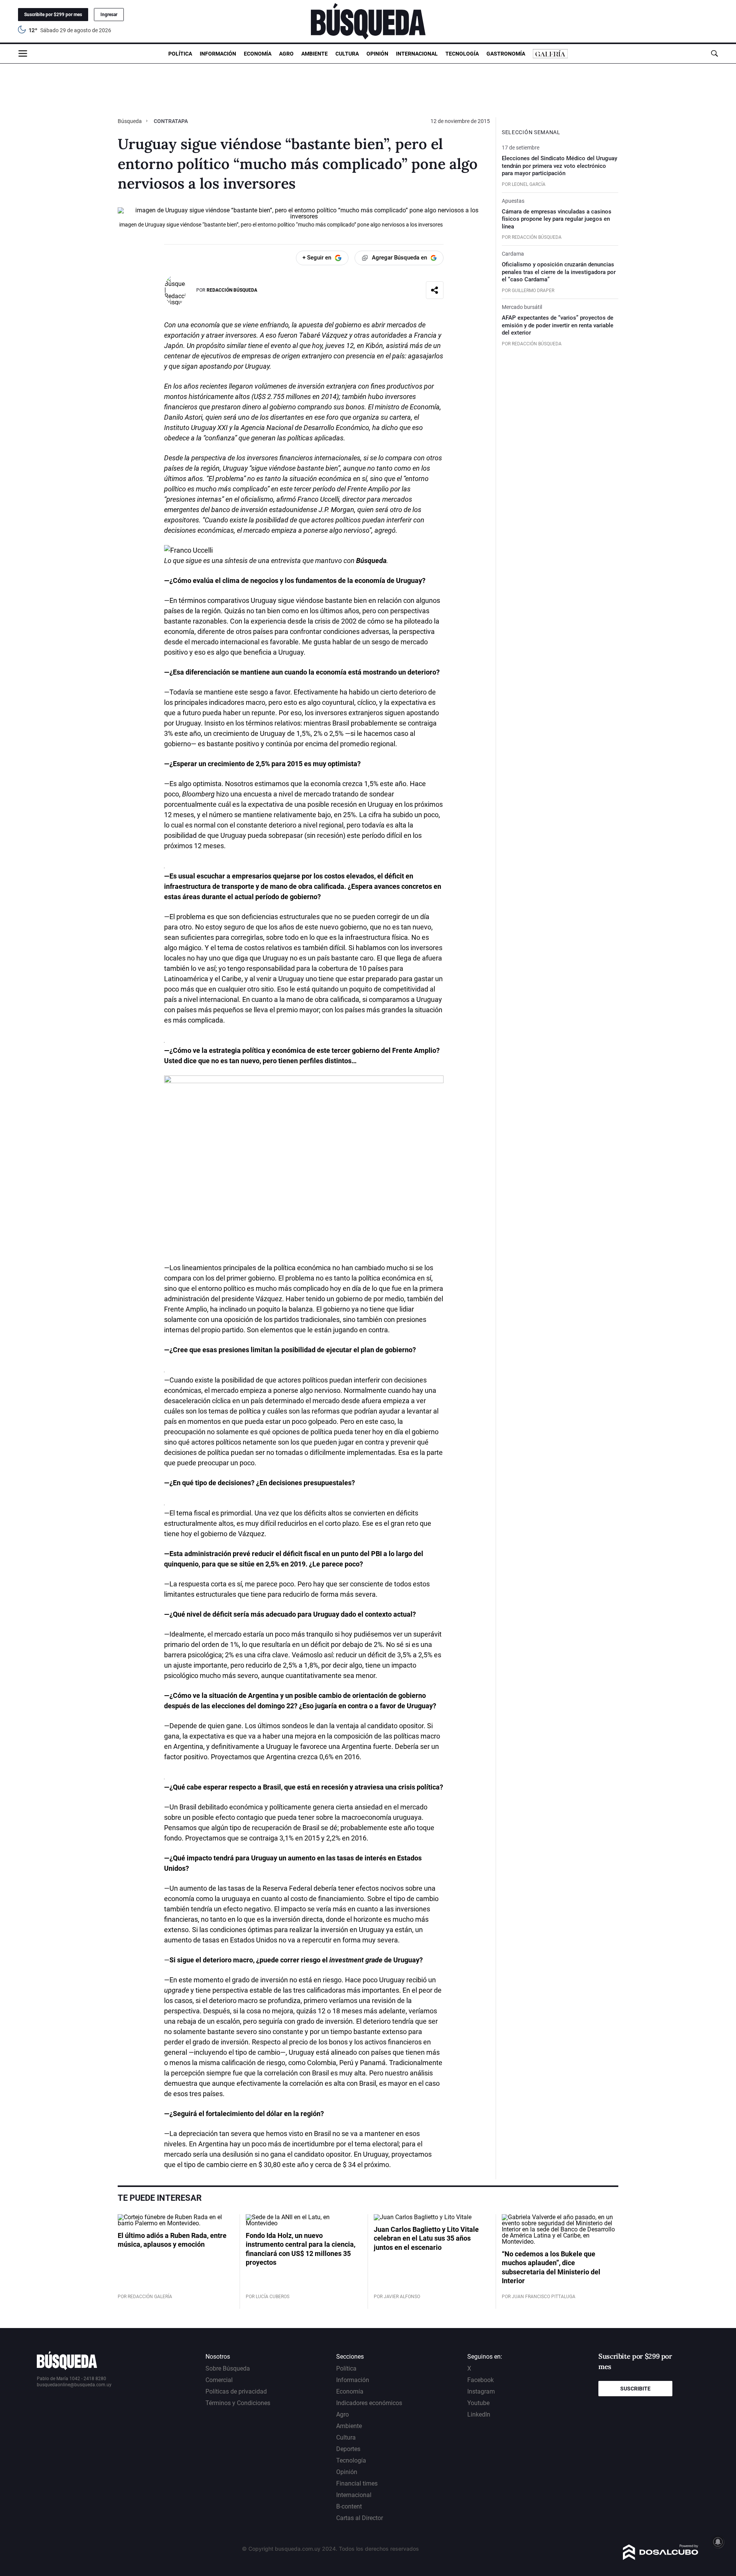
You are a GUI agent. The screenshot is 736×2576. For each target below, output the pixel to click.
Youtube (478, 2403)
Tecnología (462, 54)
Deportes (348, 2449)
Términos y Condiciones (238, 2403)
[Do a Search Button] (714, 53)
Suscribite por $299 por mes (53, 15)
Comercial (219, 2380)
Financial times (357, 2483)
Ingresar (109, 15)
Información (218, 54)
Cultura (347, 54)
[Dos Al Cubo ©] (661, 2558)
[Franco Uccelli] (188, 550)
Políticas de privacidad (236, 2391)
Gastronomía (506, 54)
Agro (286, 54)
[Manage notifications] (718, 2542)
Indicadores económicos (369, 2403)
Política (180, 54)
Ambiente (315, 54)
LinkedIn (479, 2414)
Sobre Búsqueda (228, 2368)
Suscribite (635, 2389)
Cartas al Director (360, 2518)
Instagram (481, 2391)
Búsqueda (130, 121)
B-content (349, 2506)
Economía (258, 54)
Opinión (377, 54)
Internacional (417, 54)
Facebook (481, 2380)
